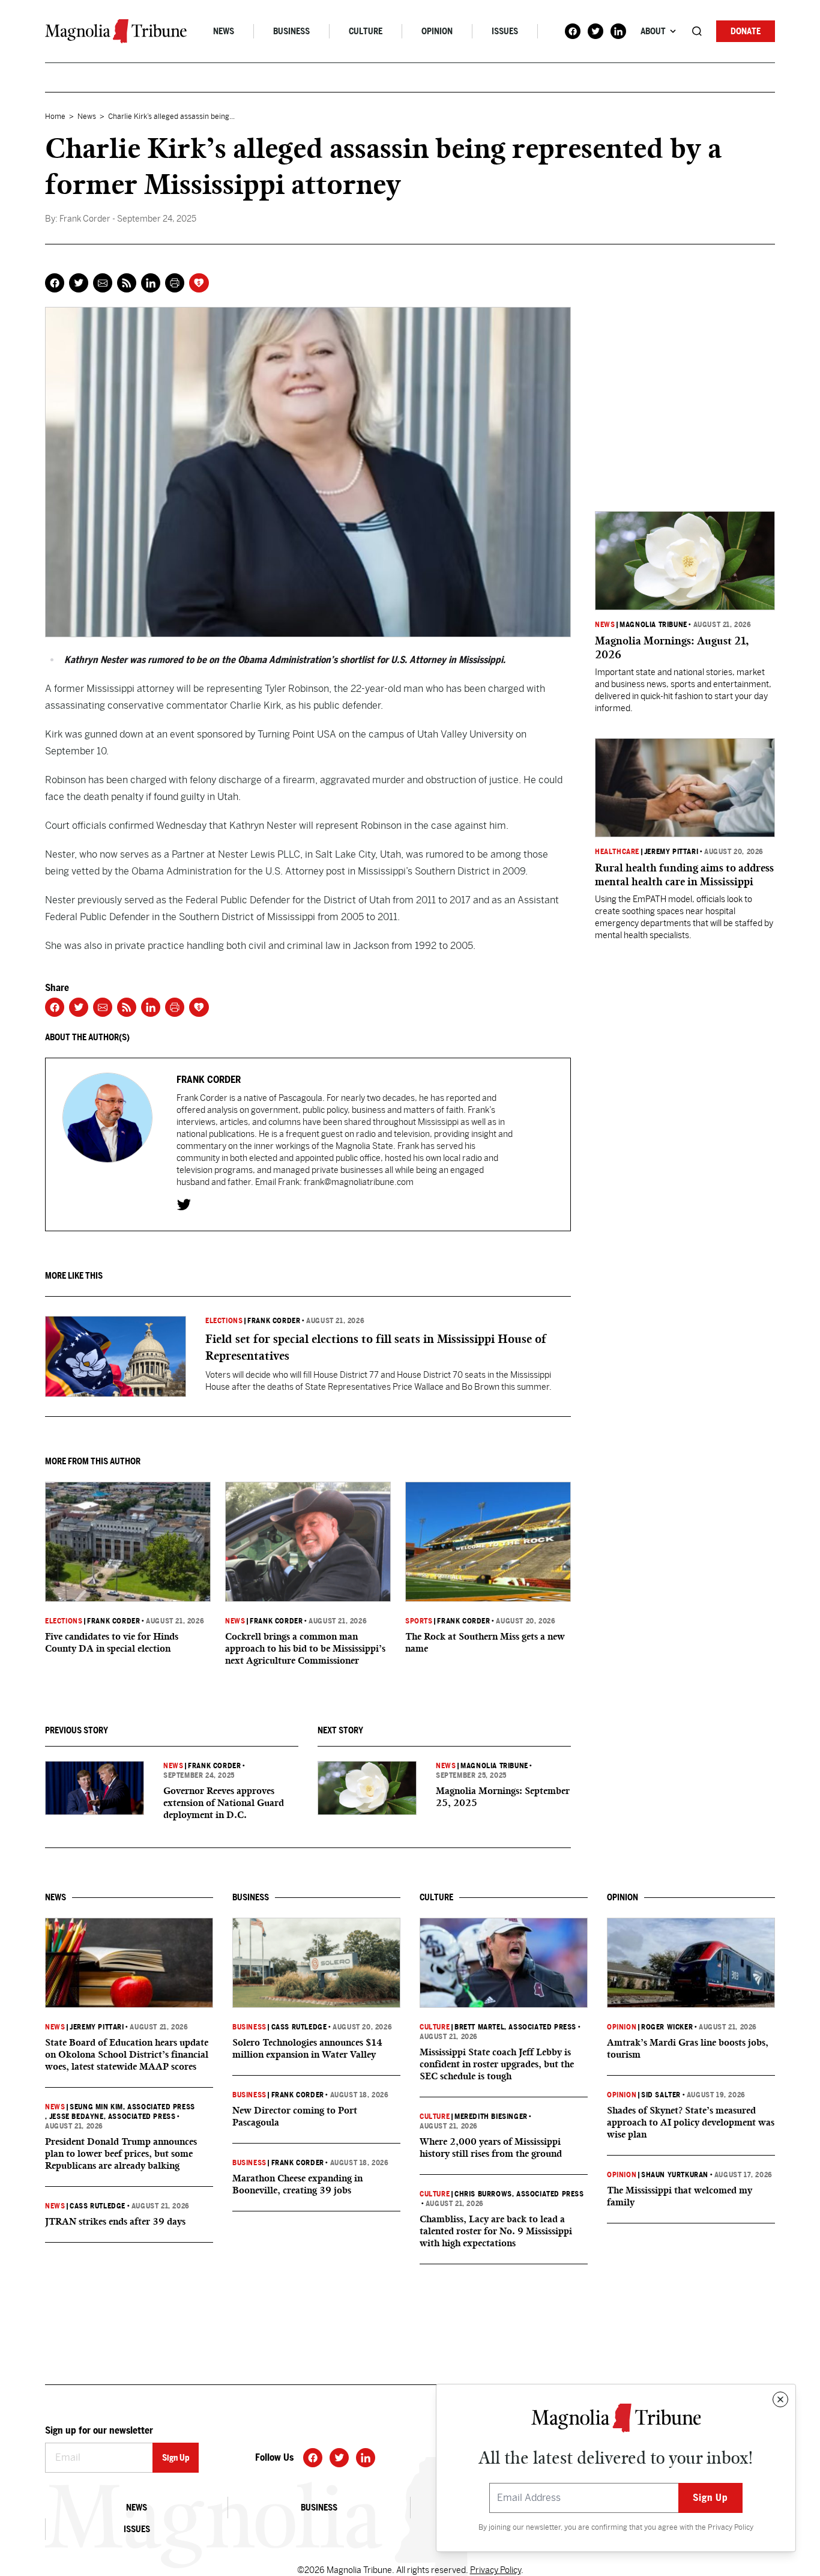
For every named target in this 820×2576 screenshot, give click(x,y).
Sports (419, 1621)
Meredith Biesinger (491, 2117)
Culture (366, 31)
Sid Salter (661, 2095)
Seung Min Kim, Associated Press (132, 2107)
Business (291, 31)
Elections (224, 1321)
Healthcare (617, 852)
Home (55, 117)
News (224, 31)
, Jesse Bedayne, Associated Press (110, 2117)
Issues (505, 31)
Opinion (437, 31)
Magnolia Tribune (494, 1766)
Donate (746, 31)
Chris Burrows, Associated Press (519, 2194)
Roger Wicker (667, 2027)
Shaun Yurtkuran (675, 2175)
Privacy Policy (731, 2527)
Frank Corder (274, 1321)
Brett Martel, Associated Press (515, 2027)
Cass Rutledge (98, 2206)
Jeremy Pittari (671, 852)
